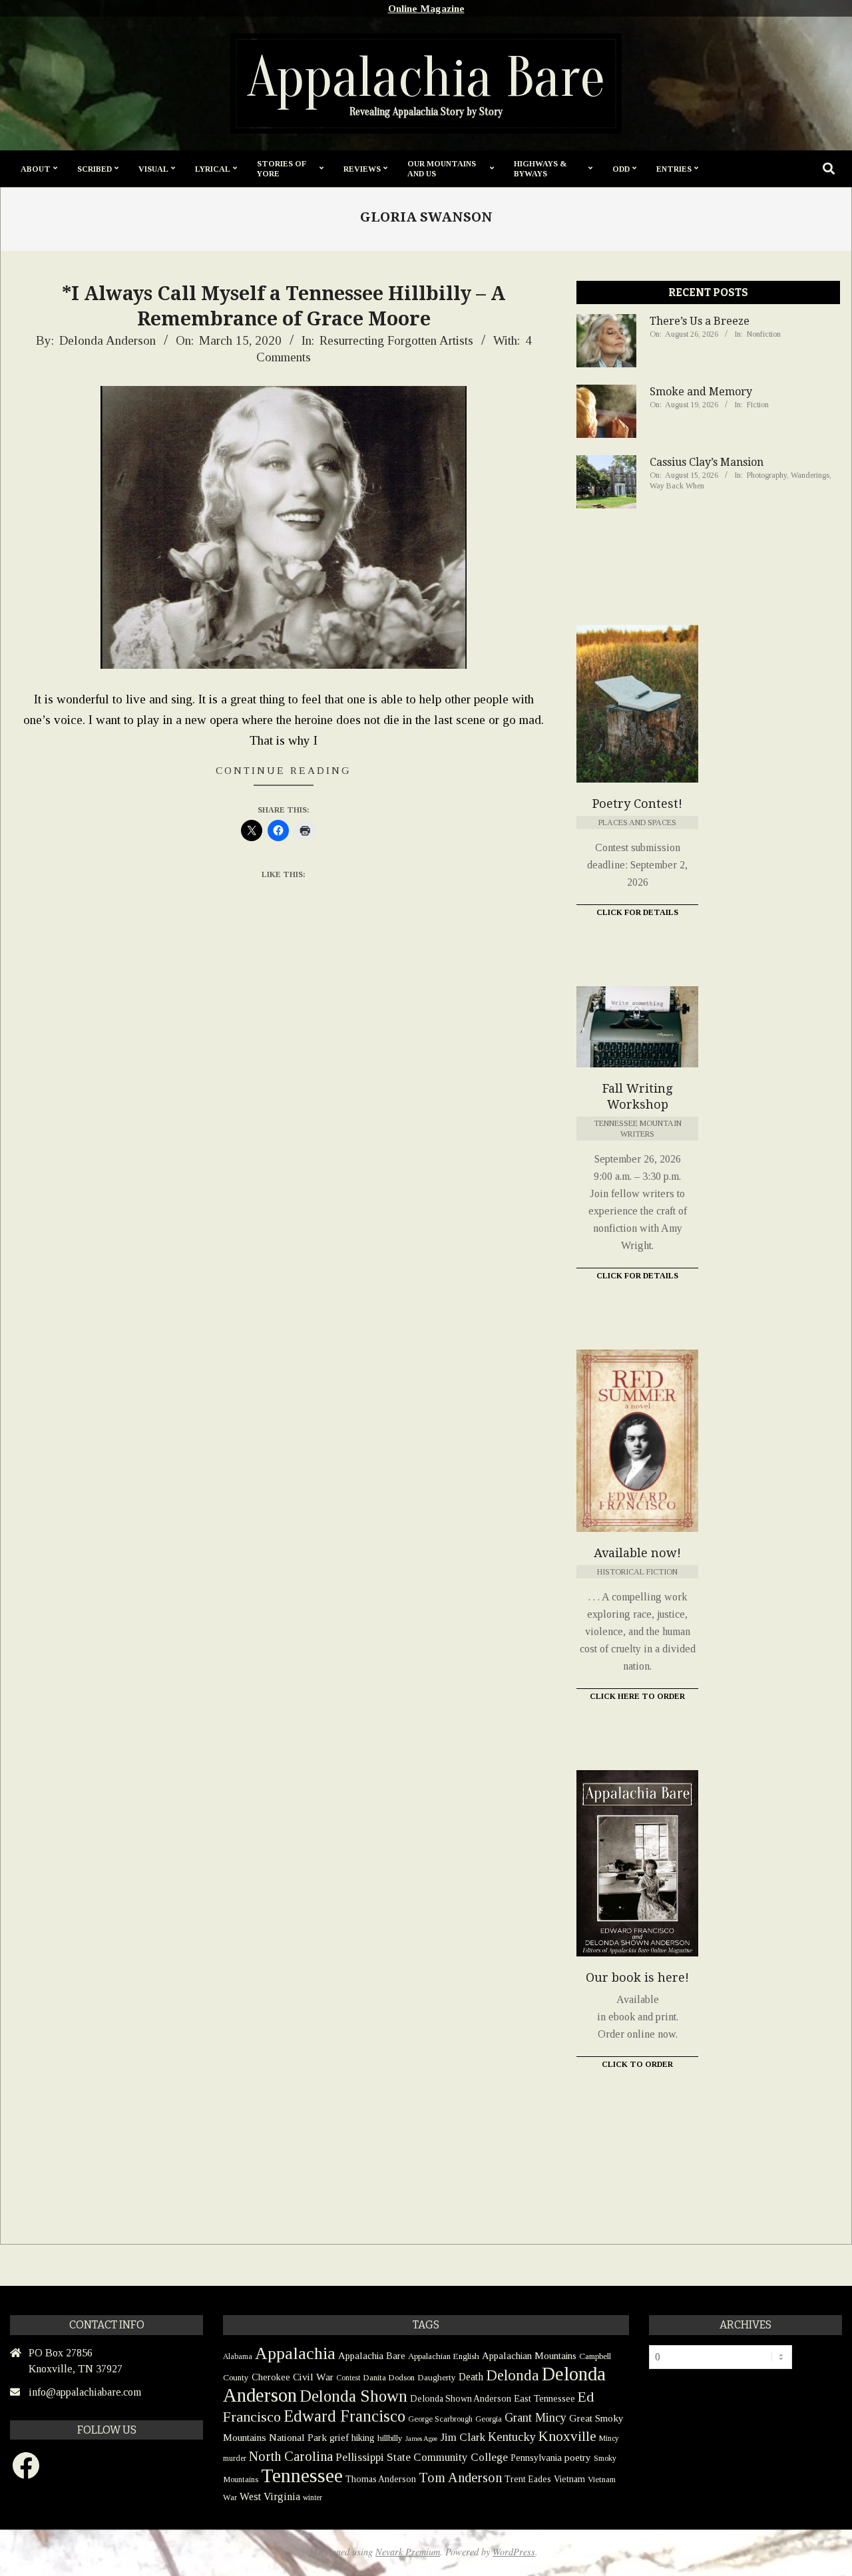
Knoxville (567, 2436)
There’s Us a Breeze (700, 321)
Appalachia (295, 2353)
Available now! (637, 1553)
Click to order (637, 2064)
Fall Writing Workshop (637, 1096)
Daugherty (437, 2377)
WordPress (514, 2552)
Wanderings (810, 475)
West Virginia (270, 2496)
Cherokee (271, 2377)
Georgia (489, 2419)
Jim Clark (463, 2437)
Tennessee (302, 2476)
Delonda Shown (353, 2396)
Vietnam (569, 2479)
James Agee (421, 2439)
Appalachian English (444, 2356)
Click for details (637, 1276)
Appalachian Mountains (529, 2356)
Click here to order (637, 1696)
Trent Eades (528, 2479)
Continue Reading (284, 770)
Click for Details (637, 912)
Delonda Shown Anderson (461, 2399)
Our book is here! (637, 1977)
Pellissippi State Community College (422, 2457)
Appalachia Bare (372, 2356)
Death (471, 2377)
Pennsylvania (536, 2458)
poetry (578, 2457)
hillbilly (390, 2438)
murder (235, 2458)
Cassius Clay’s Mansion (707, 462)
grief (339, 2437)
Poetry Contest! (637, 804)
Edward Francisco (344, 2416)
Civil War (313, 2377)
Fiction (758, 405)
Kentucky (512, 2437)
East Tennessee (544, 2398)
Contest (348, 2378)
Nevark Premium (408, 2552)
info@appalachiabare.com (85, 2392)
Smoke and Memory (701, 392)
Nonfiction (764, 334)
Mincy (609, 2438)
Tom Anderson (460, 2478)
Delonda (513, 2375)
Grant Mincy (535, 2418)
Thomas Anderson (381, 2479)
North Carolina (291, 2456)
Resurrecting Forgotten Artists (396, 340)
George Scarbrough (440, 2419)
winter (313, 2497)
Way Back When (677, 486)
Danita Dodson (389, 2377)
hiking (363, 2438)
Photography (767, 475)
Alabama (238, 2356)
